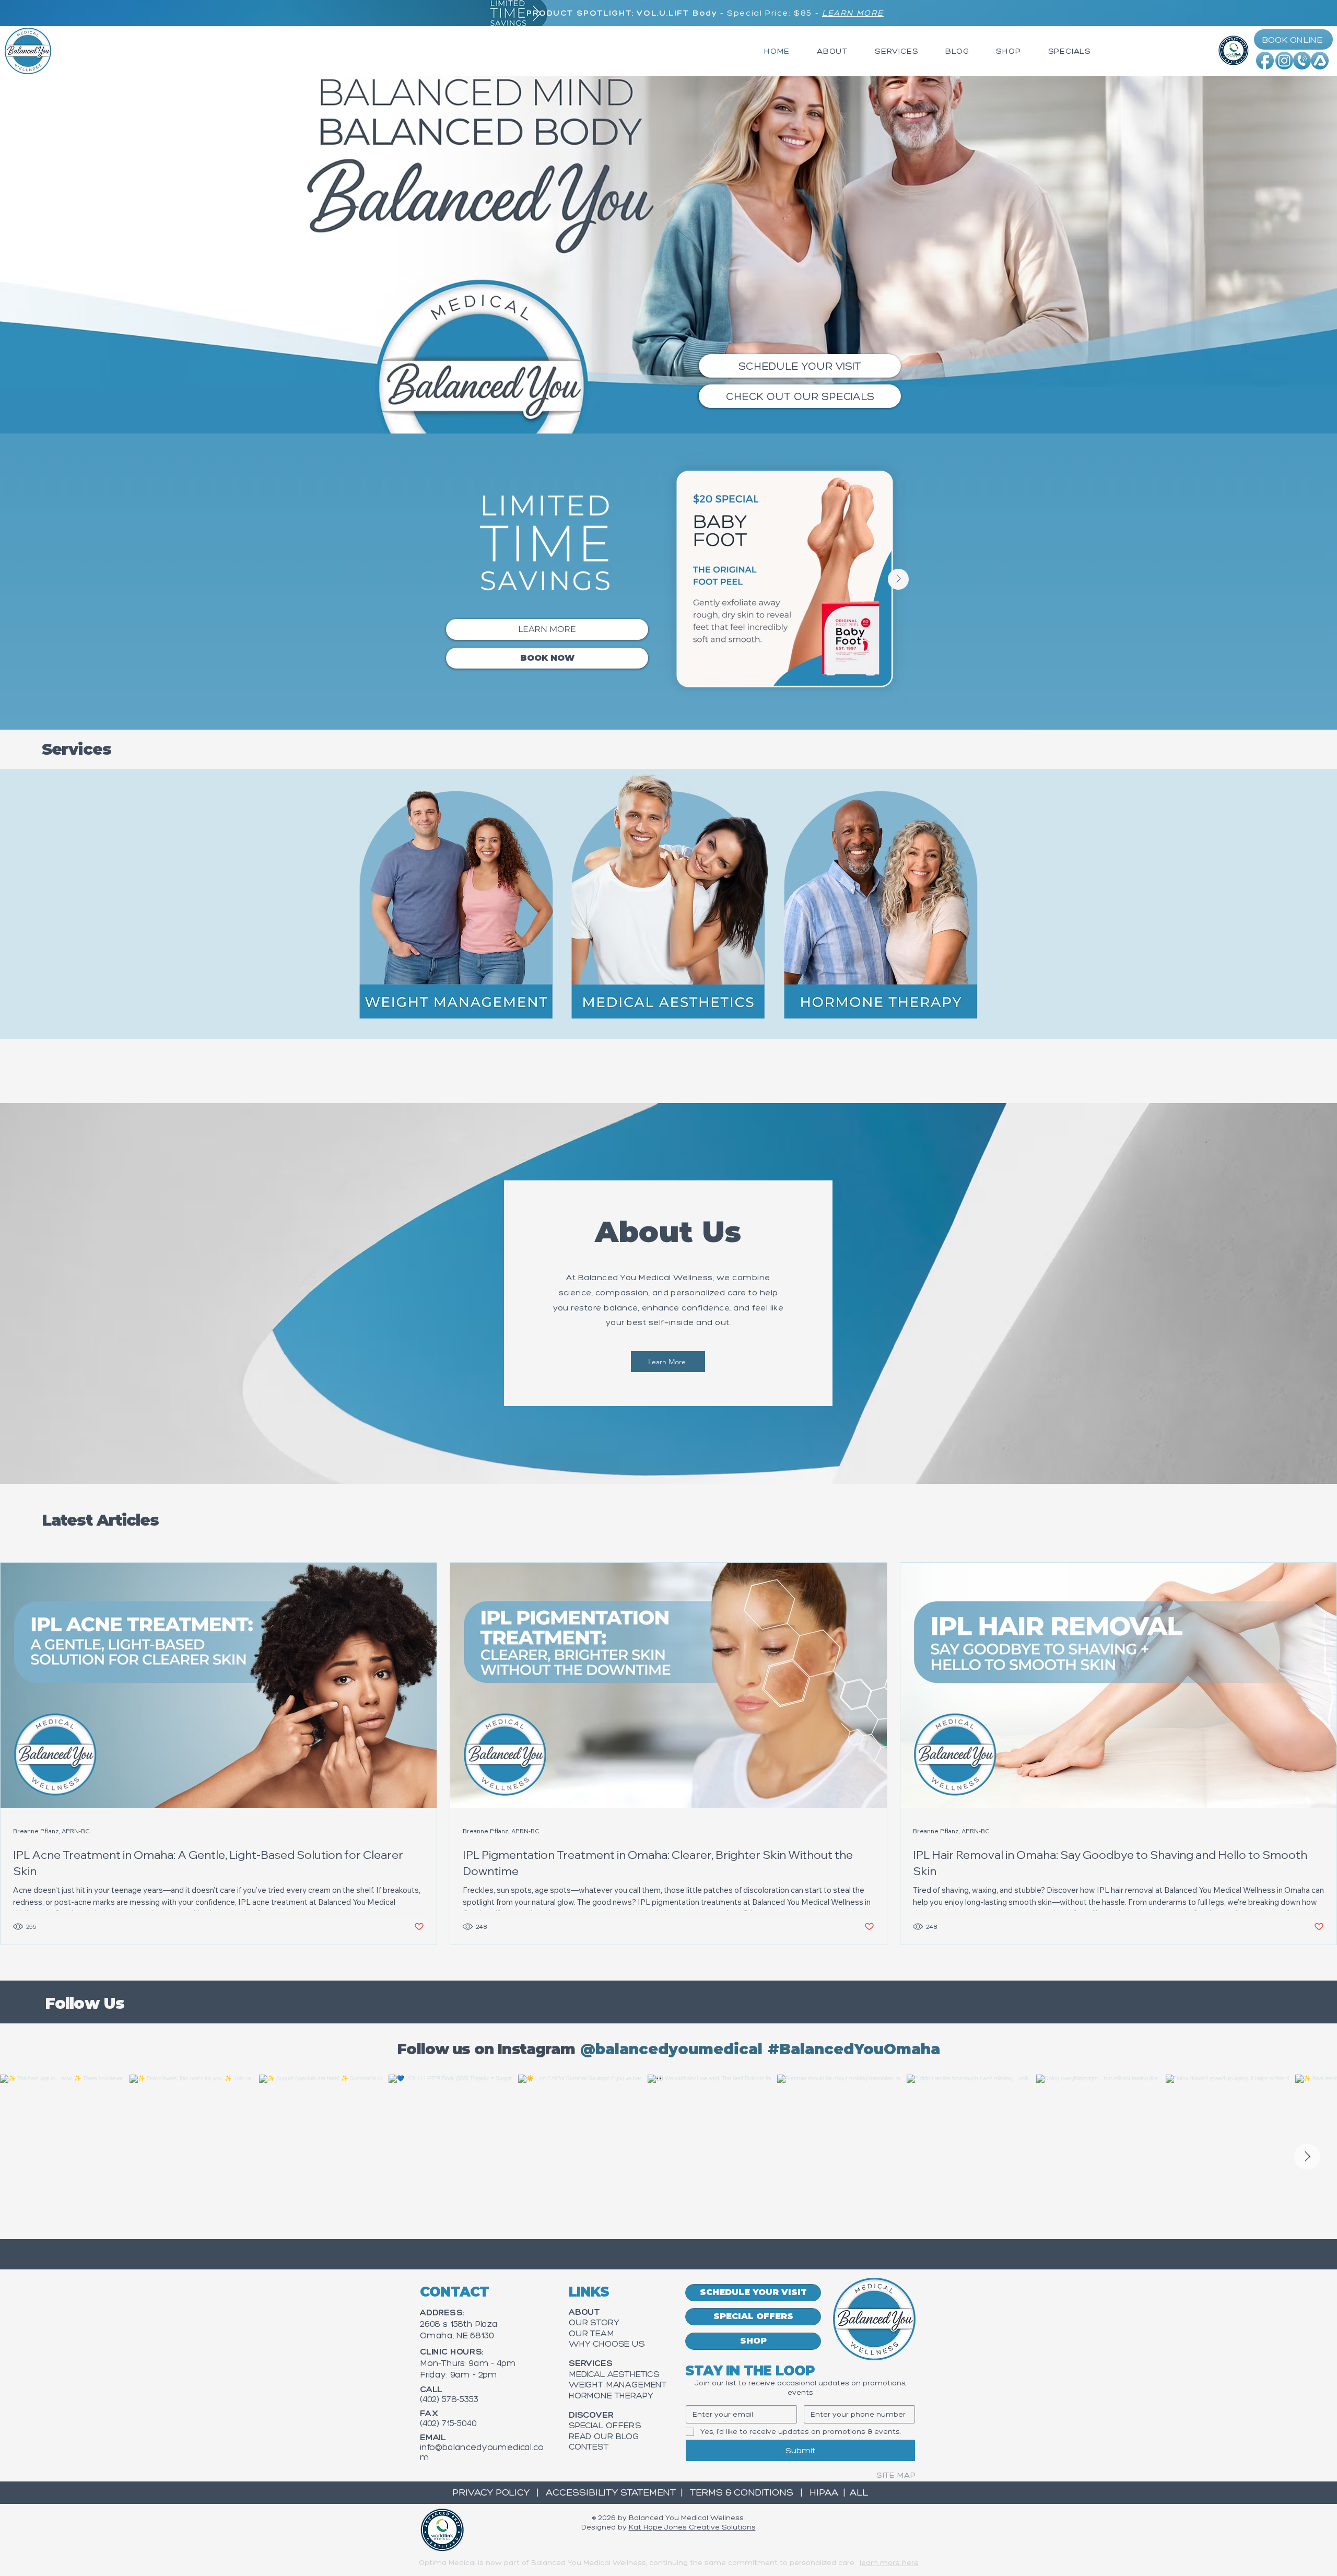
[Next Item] (898, 579)
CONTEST (589, 2446)
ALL (859, 2492)
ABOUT (584, 2312)
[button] (832, 51)
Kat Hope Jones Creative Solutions (692, 2527)
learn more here (889, 2563)
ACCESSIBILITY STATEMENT (608, 2492)
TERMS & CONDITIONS (740, 2492)
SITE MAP (896, 2475)
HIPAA (824, 2492)
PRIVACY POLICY (492, 2492)
